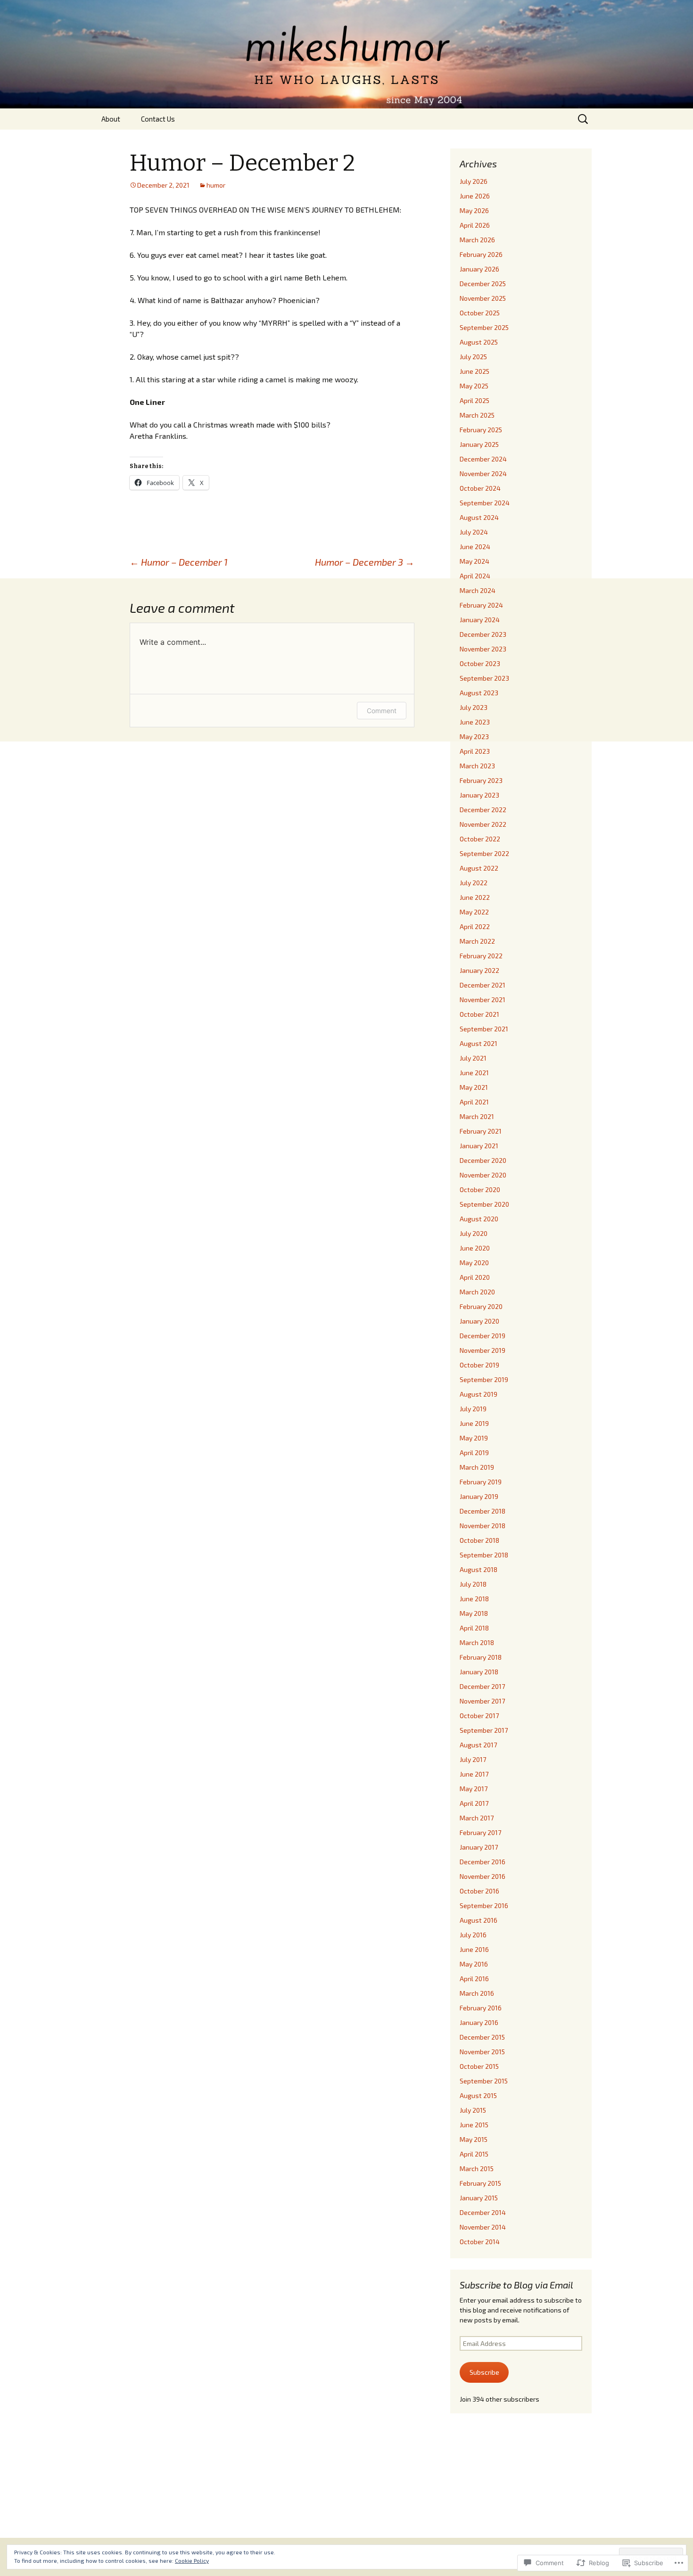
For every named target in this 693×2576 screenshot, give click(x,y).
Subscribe (484, 2372)
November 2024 (483, 473)
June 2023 (475, 722)
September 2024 (485, 503)
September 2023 (484, 678)
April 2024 (475, 576)
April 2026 (475, 225)
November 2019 (483, 1350)
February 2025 (481, 430)
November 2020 (483, 1175)
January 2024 (480, 620)
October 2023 (480, 663)
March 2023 (477, 766)
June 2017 (474, 1774)
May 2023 (474, 737)
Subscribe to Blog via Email (516, 2285)
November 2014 (483, 2227)
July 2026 (474, 181)
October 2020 (480, 1189)
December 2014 (483, 2212)
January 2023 (479, 795)
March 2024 (478, 590)
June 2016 (474, 1949)
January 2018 (479, 1672)
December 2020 (483, 1160)
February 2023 (481, 780)
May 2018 (474, 1613)
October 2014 (480, 2242)
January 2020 (479, 1321)
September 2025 (484, 327)
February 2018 (481, 1657)
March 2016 (477, 1993)
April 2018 (474, 1628)
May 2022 (474, 912)
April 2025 (474, 400)
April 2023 (475, 751)
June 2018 (474, 1599)
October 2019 (479, 1365)
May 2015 (474, 2139)
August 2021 (478, 1043)
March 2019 (477, 1467)
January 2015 (479, 2198)
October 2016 (479, 1891)
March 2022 (477, 941)
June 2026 (475, 196)
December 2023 (483, 634)
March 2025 (477, 415)
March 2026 (477, 240)
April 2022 (475, 926)
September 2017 (484, 1730)
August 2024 (479, 517)
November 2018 (483, 1526)
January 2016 (479, 2022)
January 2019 (479, 1496)
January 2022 (479, 970)
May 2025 (474, 386)
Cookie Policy (192, 2560)
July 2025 (473, 357)
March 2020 (477, 1292)
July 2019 (473, 1409)
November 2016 (483, 1876)
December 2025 (483, 284)
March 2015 (477, 2169)
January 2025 (479, 444)
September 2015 (484, 2081)
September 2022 (484, 853)
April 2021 (474, 1102)
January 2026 (479, 269)
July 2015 (473, 2110)
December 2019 (483, 1336)
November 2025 (483, 298)
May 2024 (474, 561)
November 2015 (482, 2052)
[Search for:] (584, 119)
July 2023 (474, 707)
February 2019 (481, 1482)
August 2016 (478, 1920)
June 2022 (475, 897)
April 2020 (475, 1277)
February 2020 (481, 1306)
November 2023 (483, 649)
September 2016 (484, 1905)
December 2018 (483, 1511)
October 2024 (480, 488)
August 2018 (478, 1569)
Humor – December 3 (365, 562)
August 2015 (478, 2095)
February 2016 (481, 2008)
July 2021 (473, 1058)
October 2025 (480, 313)
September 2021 (484, 1029)
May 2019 (474, 1438)
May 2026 (474, 210)
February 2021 (481, 1131)
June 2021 (474, 1073)
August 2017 (478, 1745)
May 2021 (474, 1087)
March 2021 (477, 1116)
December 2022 (483, 810)
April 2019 (474, 1453)
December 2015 (482, 2037)
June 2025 (474, 371)
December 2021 (483, 985)
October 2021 (479, 1014)
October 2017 (479, 1716)
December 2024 (483, 459)
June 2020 (475, 1248)
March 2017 (477, 1818)
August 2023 (479, 693)
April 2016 (474, 1979)
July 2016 (473, 1935)
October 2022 (480, 839)
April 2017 (474, 1803)
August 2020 (479, 1219)
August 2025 (479, 342)
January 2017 (479, 1847)
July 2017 (473, 1759)
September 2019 (484, 1379)
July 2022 (474, 883)
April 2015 (474, 2154)
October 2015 (479, 2066)
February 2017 (480, 1832)
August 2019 (478, 1394)
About (111, 119)
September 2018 (484, 1555)
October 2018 (479, 1540)
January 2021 (479, 1146)
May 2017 (474, 1789)
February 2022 (481, 956)
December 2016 (483, 1862)
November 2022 (483, 824)
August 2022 (479, 868)
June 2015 (474, 2125)
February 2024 (481, 605)
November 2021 (483, 1000)
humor (216, 185)
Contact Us (158, 119)
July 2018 (473, 1584)
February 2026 (481, 254)
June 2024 (475, 547)
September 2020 (484, 1204)
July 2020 (474, 1233)
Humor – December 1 (179, 562)
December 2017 (482, 1686)
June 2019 (474, 1423)
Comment (382, 711)
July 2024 (474, 532)
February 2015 (480, 2183)
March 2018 (477, 1642)
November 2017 (482, 1701)
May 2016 (474, 1964)
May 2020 (474, 1263)
